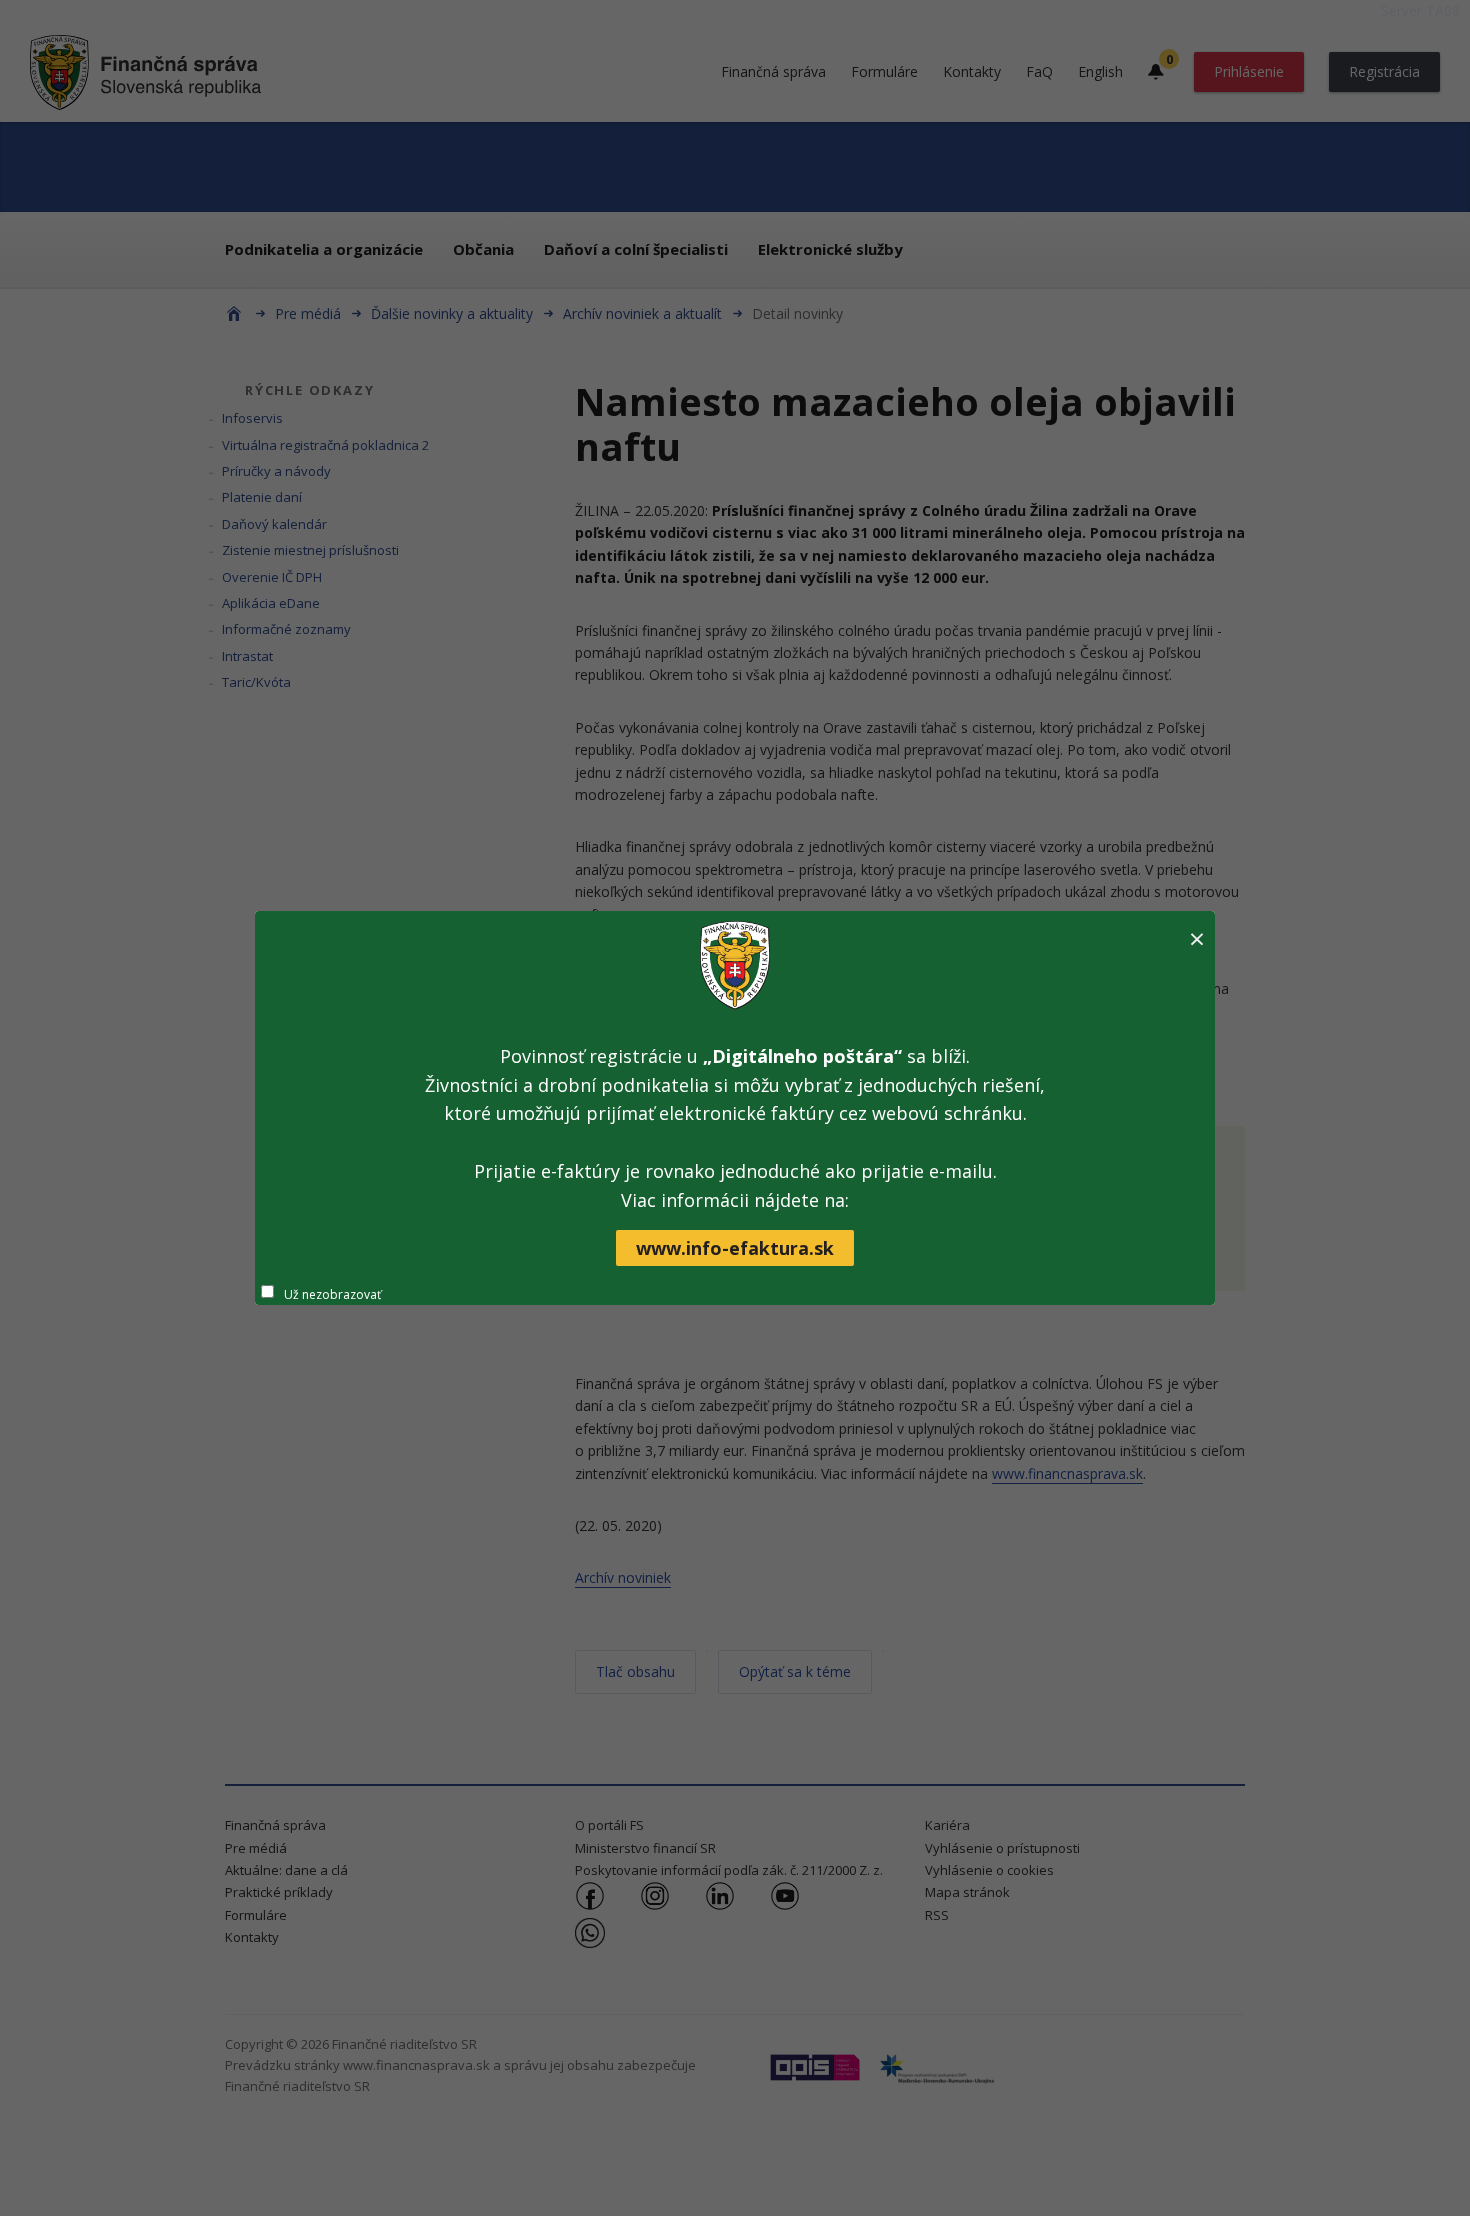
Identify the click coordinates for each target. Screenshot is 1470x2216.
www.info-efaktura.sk (735, 1248)
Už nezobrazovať (332, 1294)
